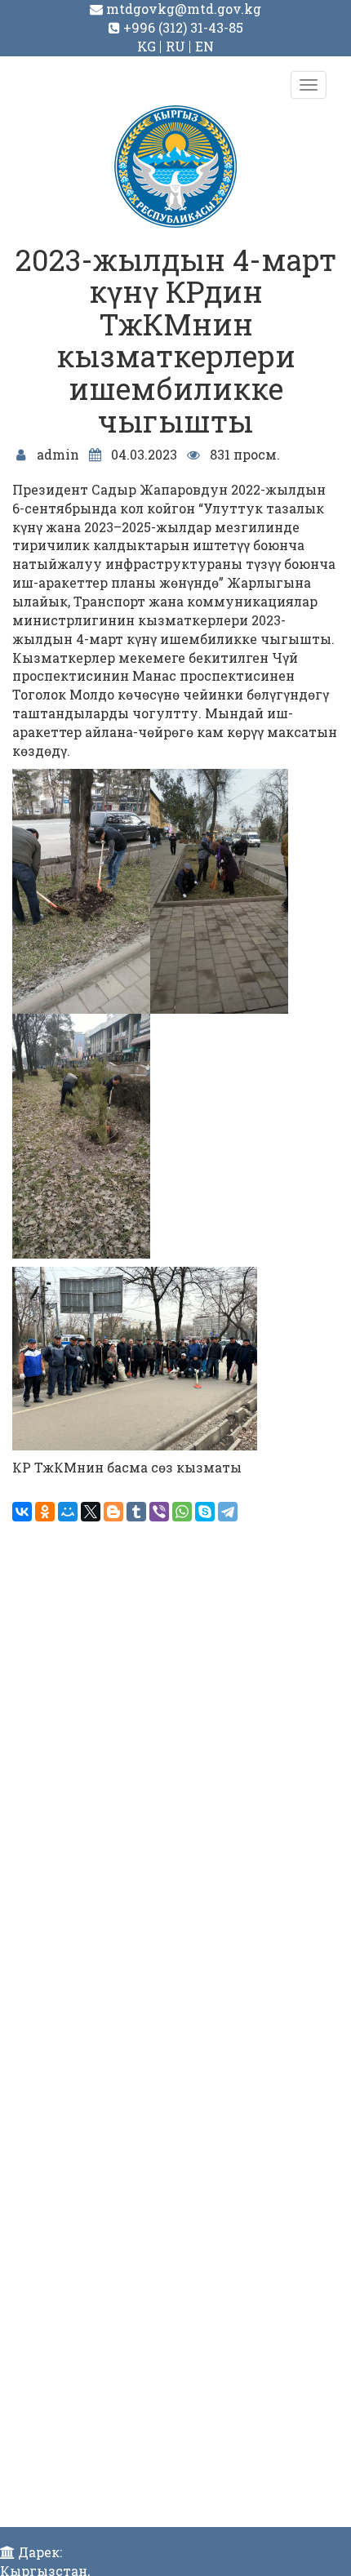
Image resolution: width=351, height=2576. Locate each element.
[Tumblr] (136, 1512)
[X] (91, 1512)
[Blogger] (113, 1512)
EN (204, 46)
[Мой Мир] (68, 1512)
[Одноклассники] (45, 1512)
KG (147, 46)
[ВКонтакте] (22, 1512)
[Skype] (205, 1512)
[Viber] (159, 1512)
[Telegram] (228, 1512)
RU (175, 46)
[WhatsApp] (182, 1512)
